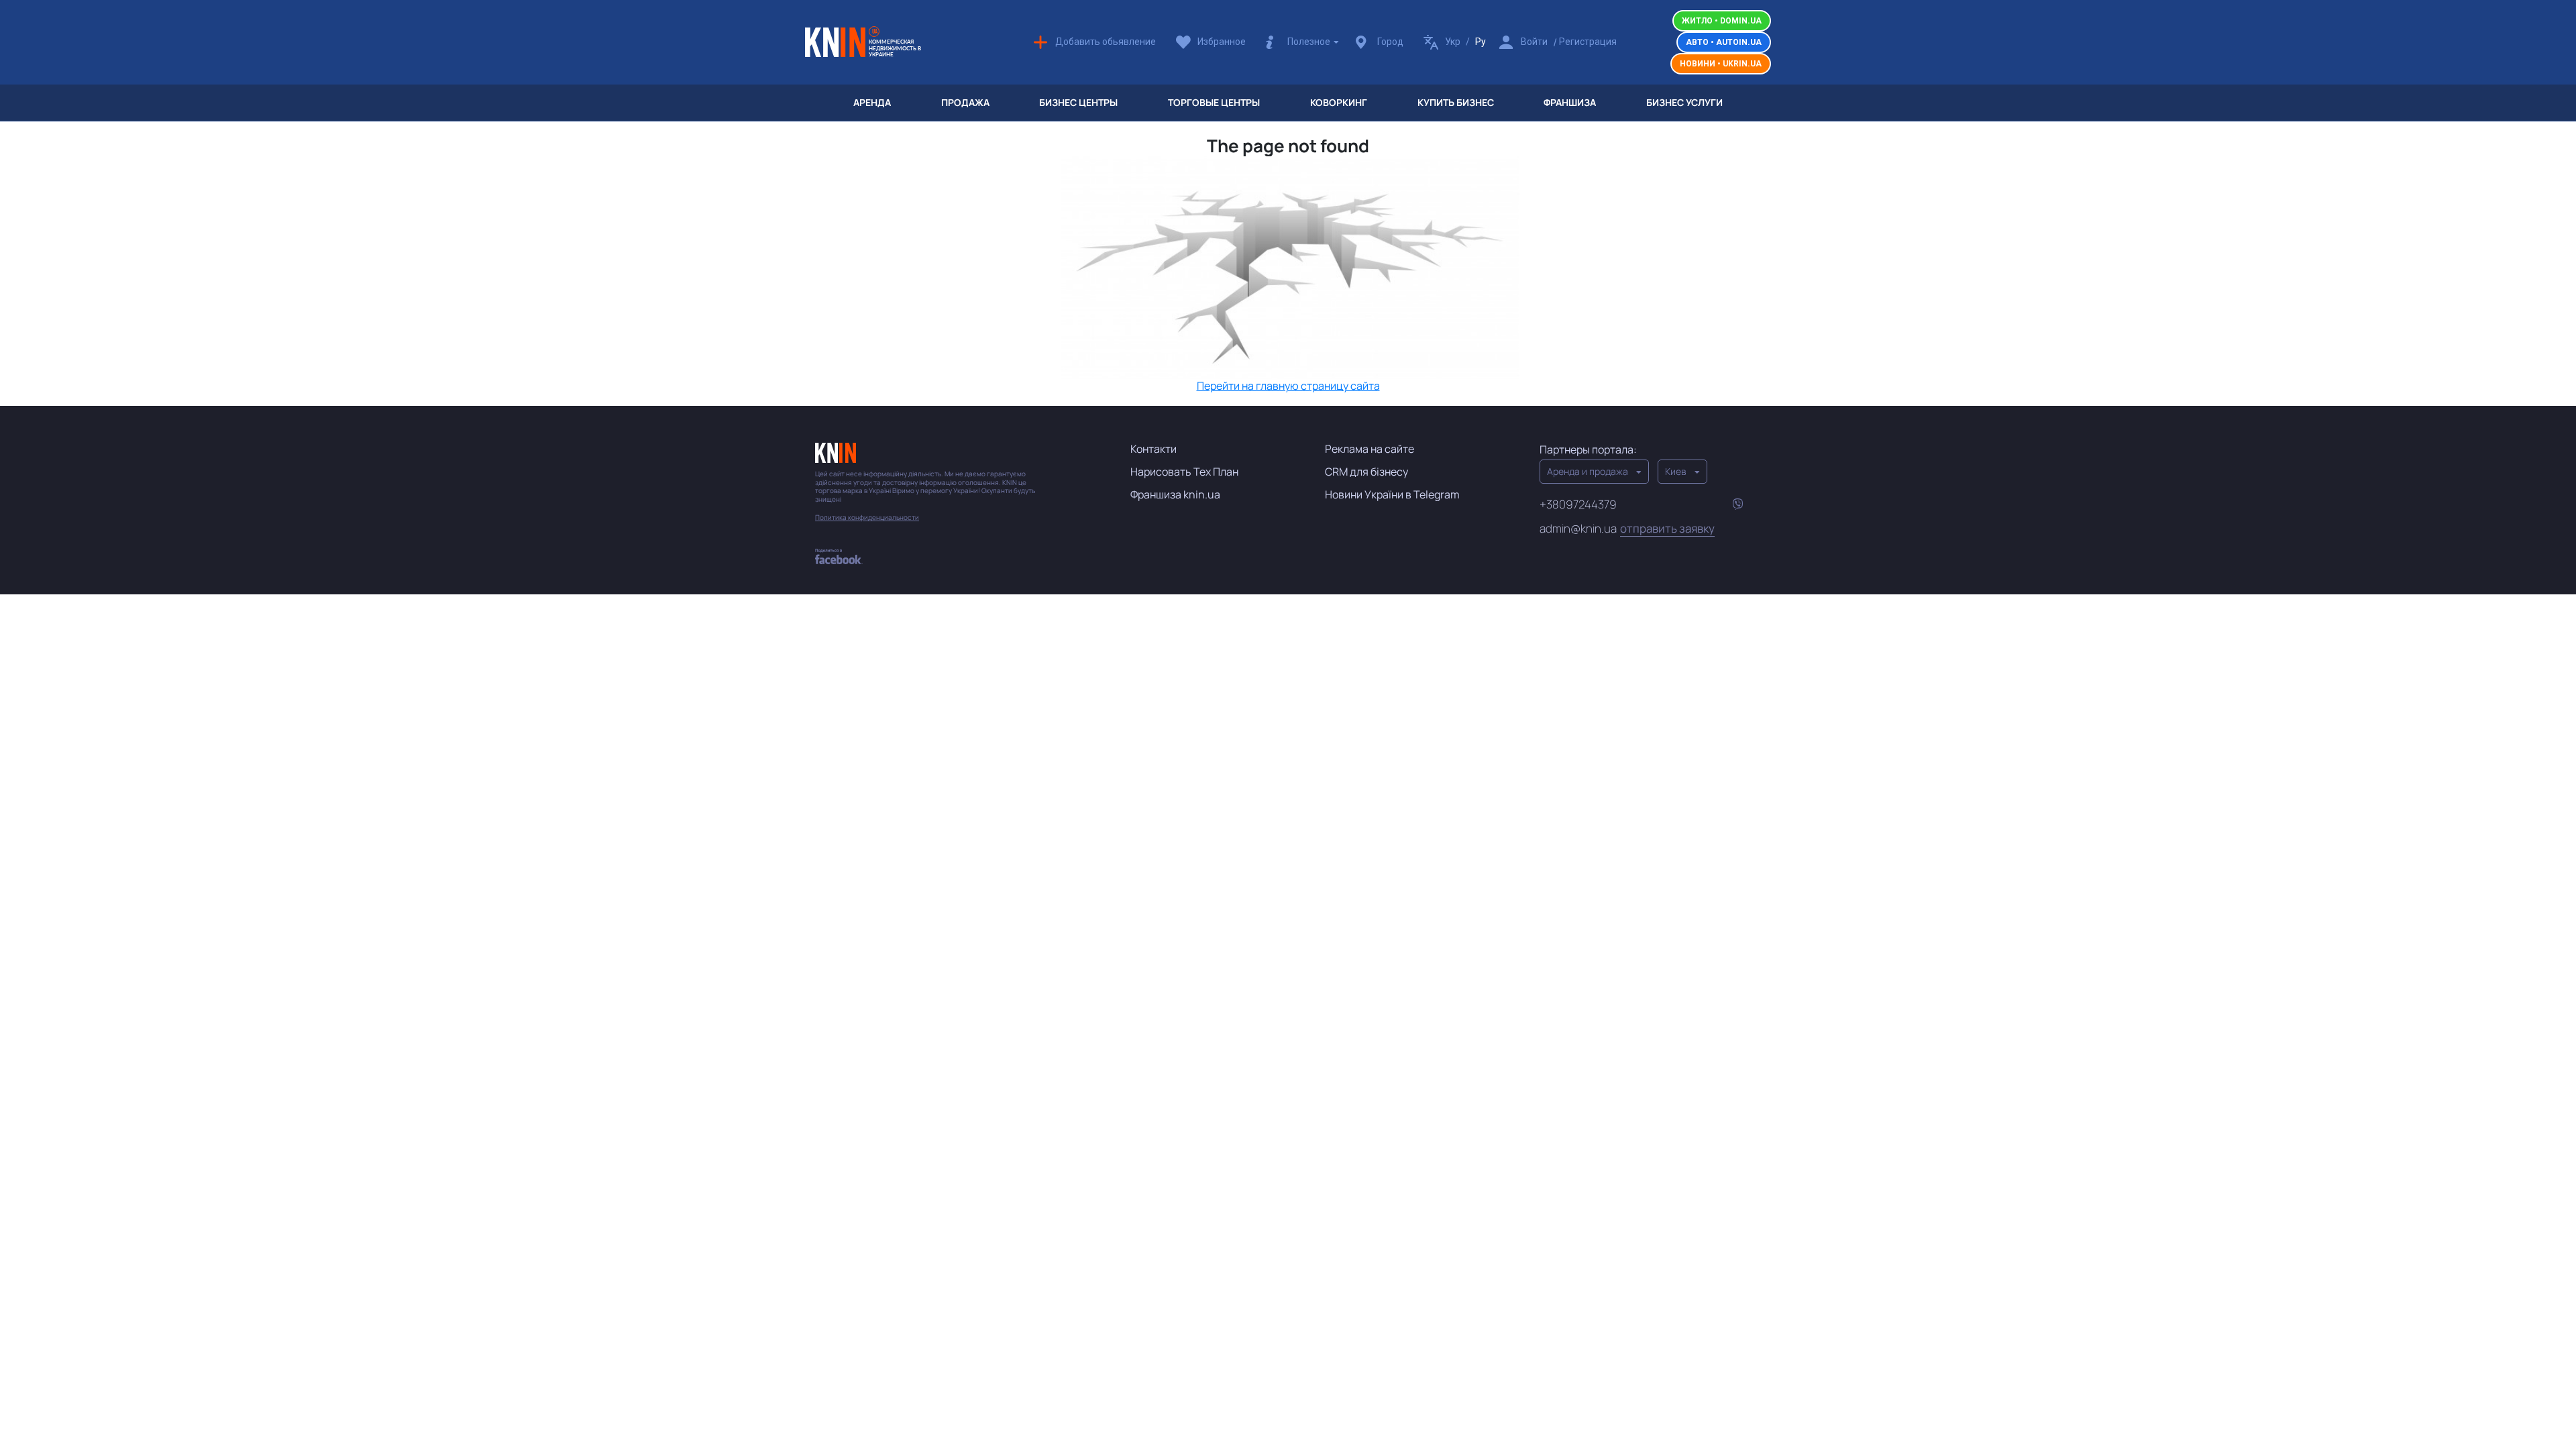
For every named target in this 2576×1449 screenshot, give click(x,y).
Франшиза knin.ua (1175, 494)
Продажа (965, 102)
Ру (1481, 42)
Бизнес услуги (1684, 102)
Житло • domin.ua (1722, 21)
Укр (1453, 42)
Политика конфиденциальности (867, 518)
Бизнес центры (1078, 102)
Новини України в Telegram (1392, 494)
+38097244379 (1578, 504)
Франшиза (1570, 102)
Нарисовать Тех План (1184, 472)
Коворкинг (1339, 102)
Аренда (872, 102)
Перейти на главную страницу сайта (1288, 386)
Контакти (1153, 449)
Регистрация (1588, 42)
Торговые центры (1214, 102)
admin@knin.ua (1627, 529)
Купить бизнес (1456, 102)
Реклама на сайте (1370, 449)
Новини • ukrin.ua (1721, 64)
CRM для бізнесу (1366, 472)
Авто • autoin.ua (1724, 42)
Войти (1534, 42)
